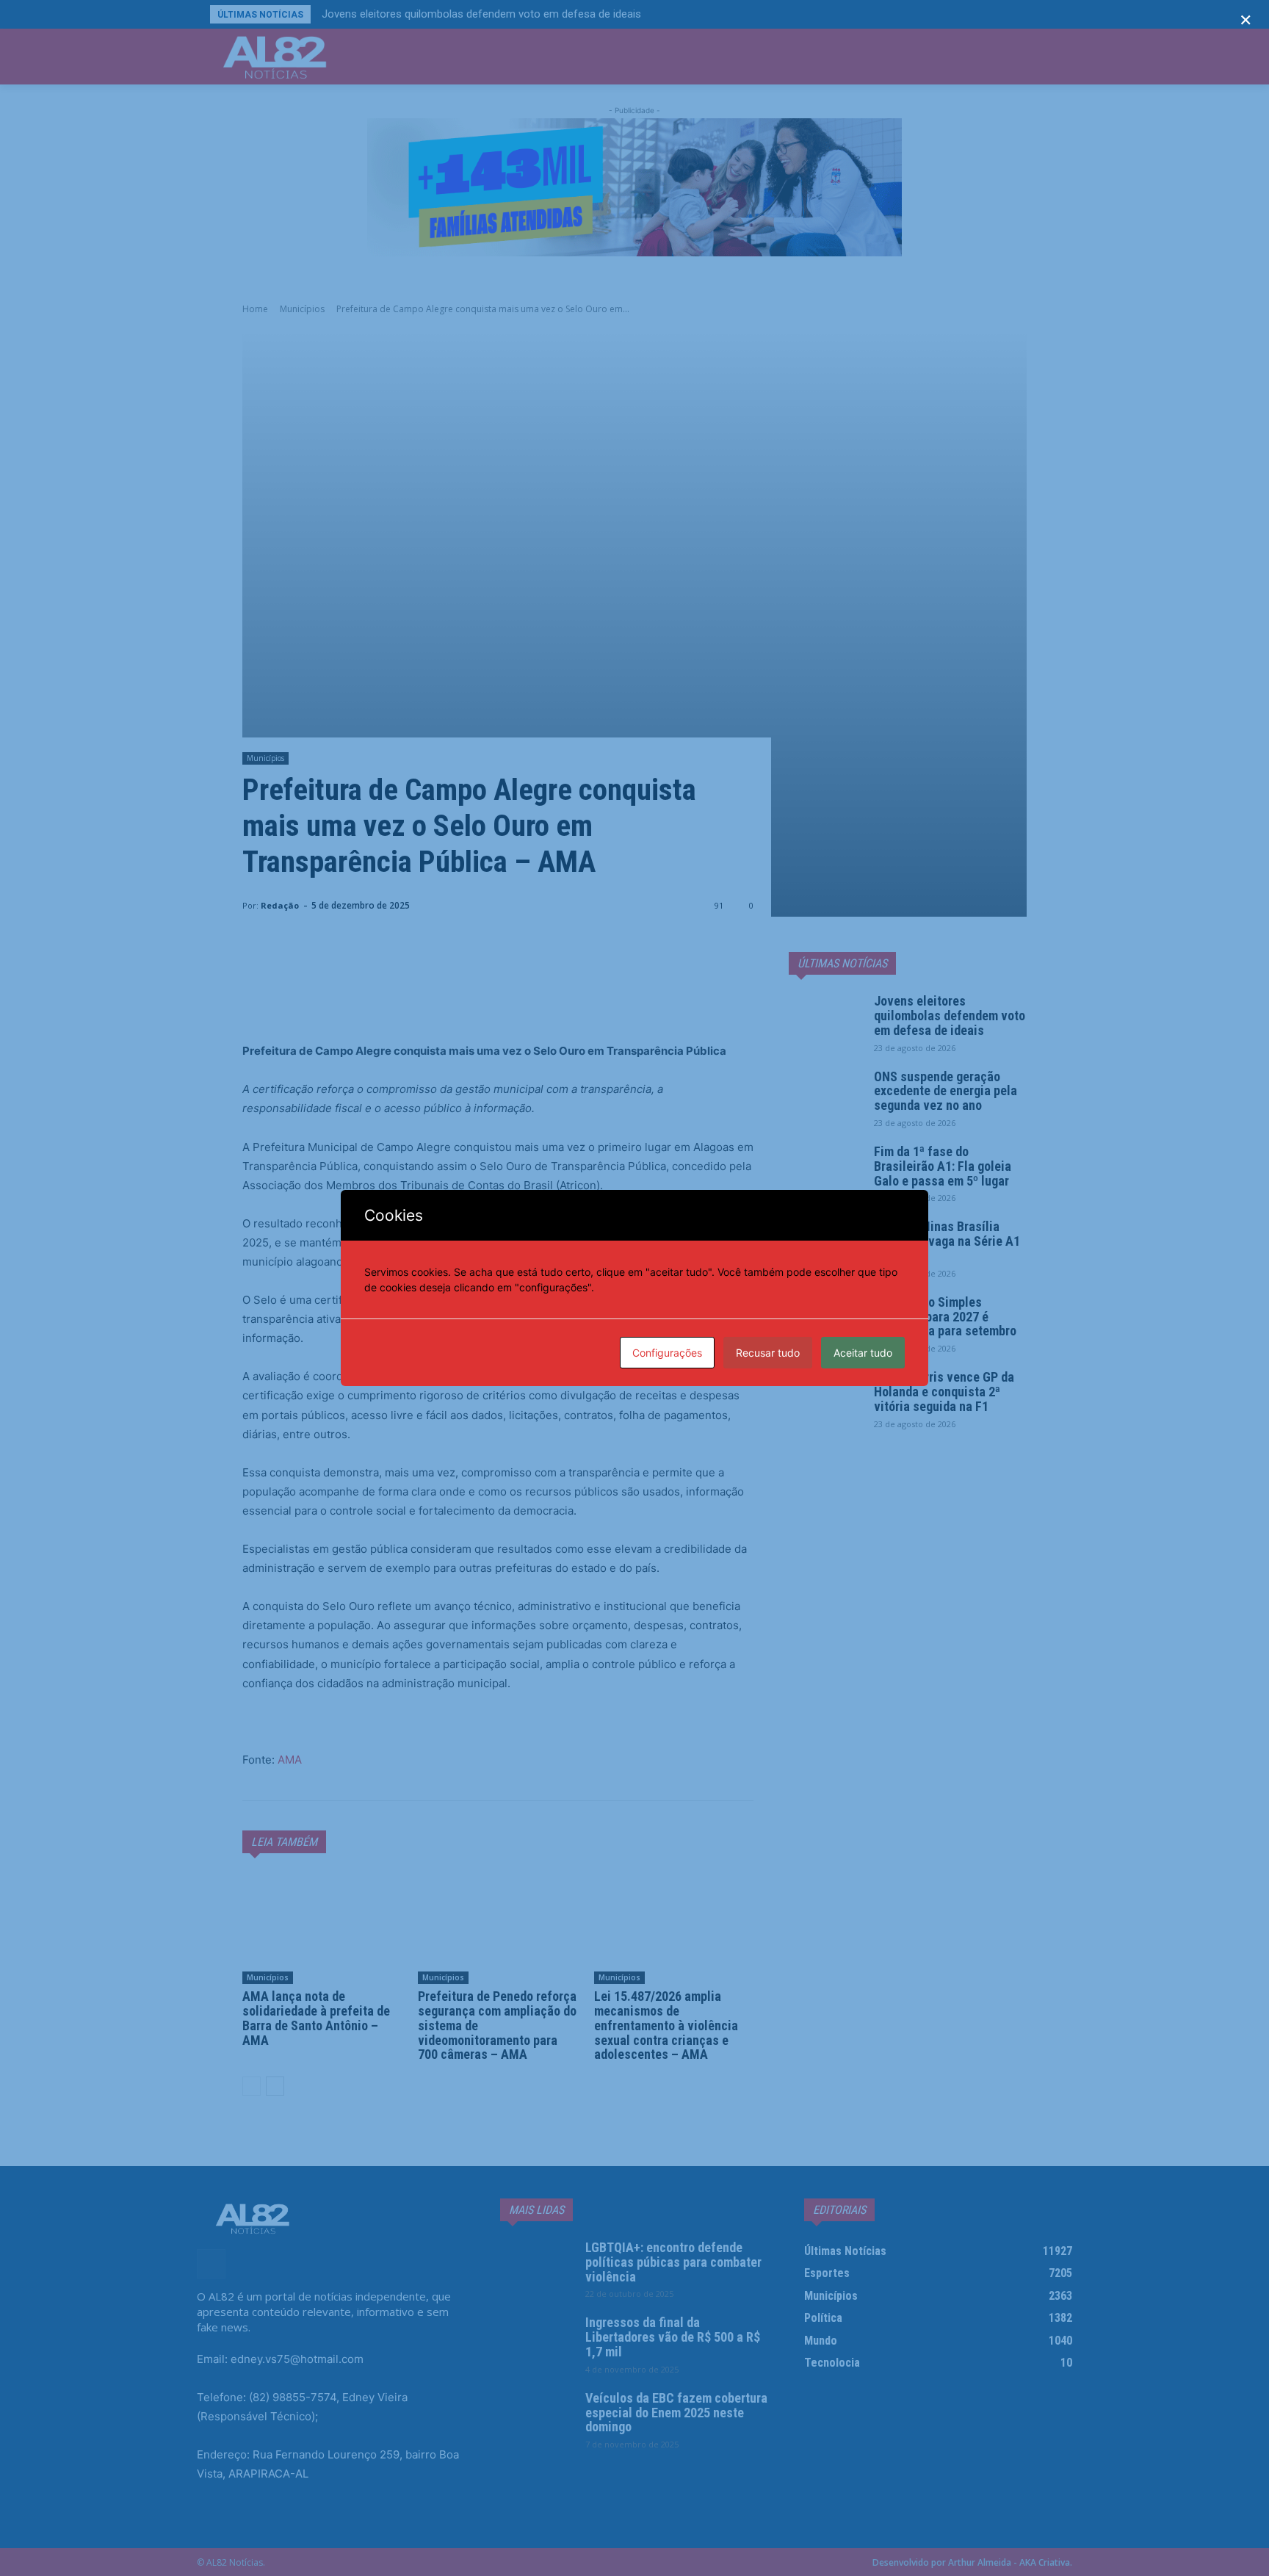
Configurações (667, 1353)
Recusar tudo (768, 1353)
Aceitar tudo (863, 1353)
